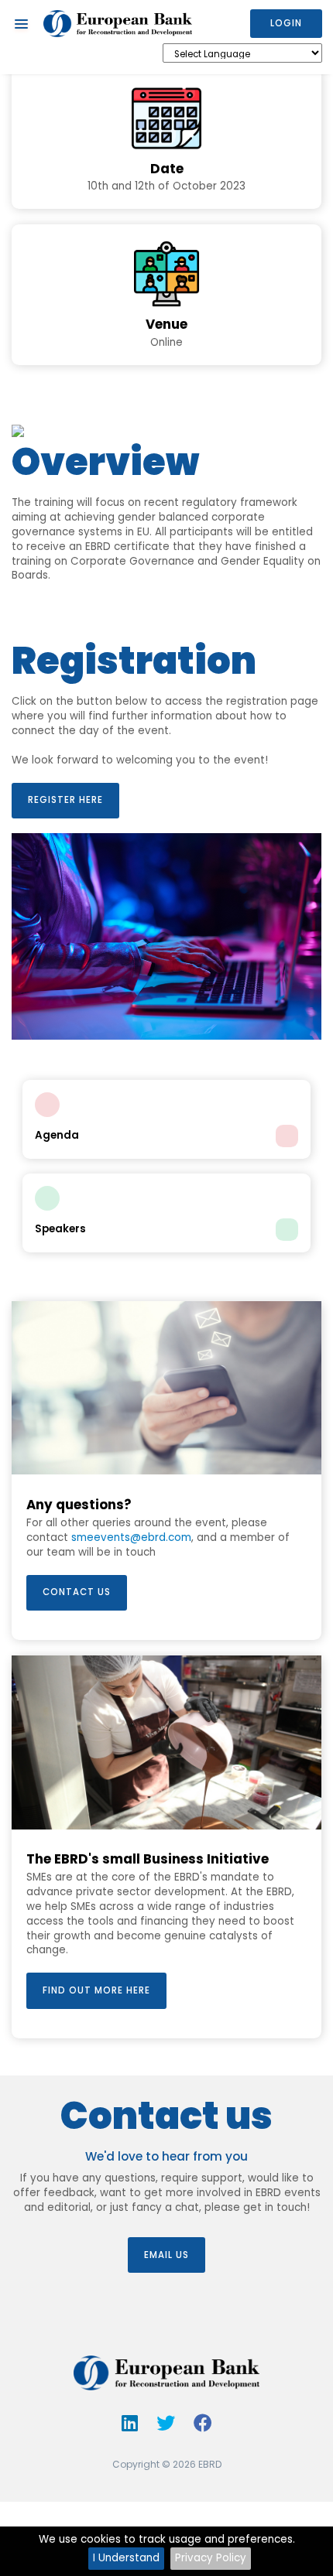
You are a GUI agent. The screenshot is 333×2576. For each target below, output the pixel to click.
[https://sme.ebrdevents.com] (118, 24)
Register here (65, 800)
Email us (166, 2255)
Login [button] (286, 23)
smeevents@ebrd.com (131, 1537)
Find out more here (96, 1990)
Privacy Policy (211, 2558)
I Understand (126, 2558)
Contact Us (77, 1592)
